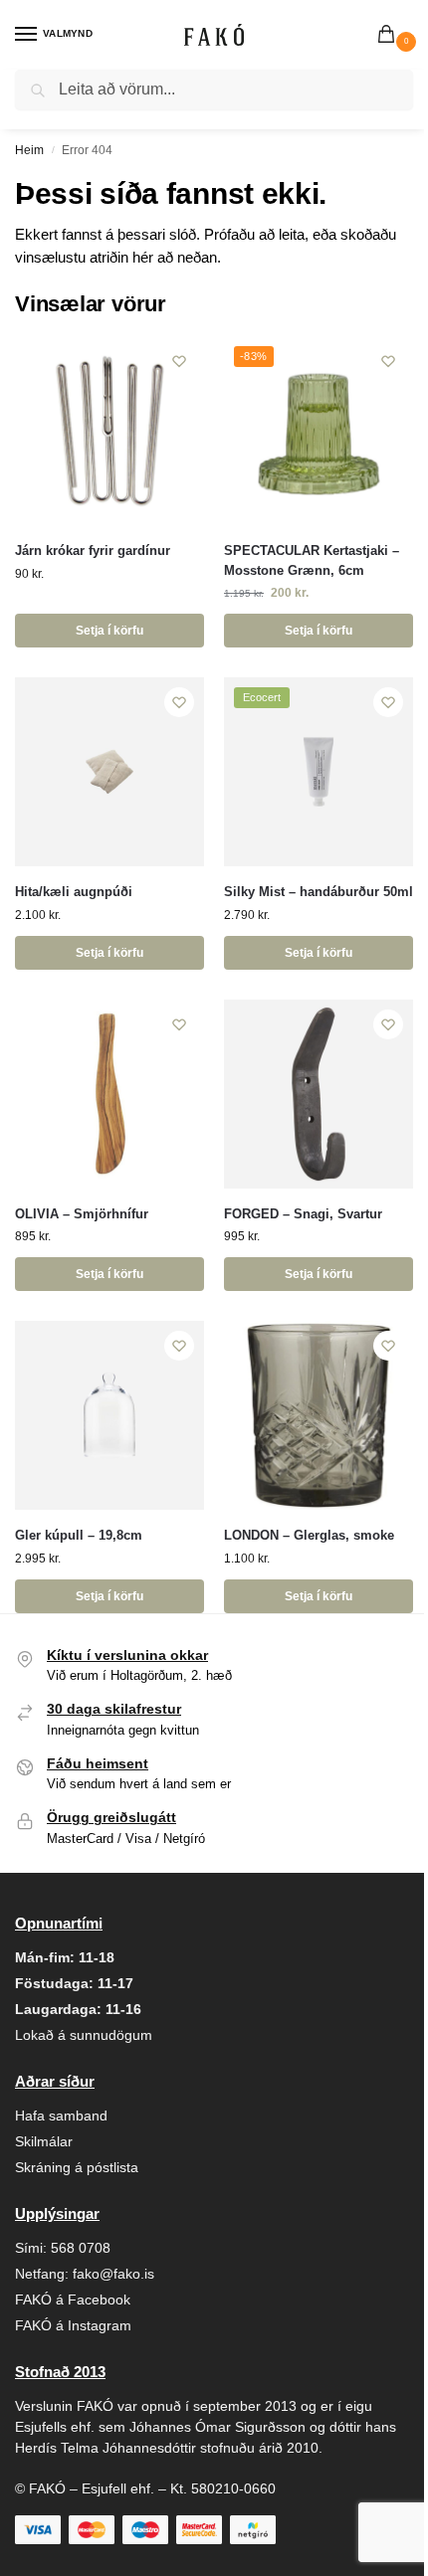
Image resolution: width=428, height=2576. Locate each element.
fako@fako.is (113, 2274)
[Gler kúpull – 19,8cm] (109, 1415)
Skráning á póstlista (77, 2167)
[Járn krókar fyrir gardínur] (109, 431)
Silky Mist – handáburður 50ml (319, 892)
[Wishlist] (179, 361)
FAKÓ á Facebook (73, 2300)
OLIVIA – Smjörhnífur (82, 1214)
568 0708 (81, 2248)
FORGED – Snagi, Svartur (303, 1214)
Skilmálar (44, 2141)
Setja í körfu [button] (109, 631)
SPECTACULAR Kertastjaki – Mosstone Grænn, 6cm (312, 560)
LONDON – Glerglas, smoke (309, 1535)
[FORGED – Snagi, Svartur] (319, 1094)
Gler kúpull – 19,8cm (79, 1535)
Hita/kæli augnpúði (74, 892)
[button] (390, 36)
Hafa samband (61, 2116)
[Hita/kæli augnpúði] (109, 772)
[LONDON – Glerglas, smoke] (319, 1415)
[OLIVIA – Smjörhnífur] (109, 1094)
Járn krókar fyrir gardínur (93, 551)
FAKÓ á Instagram (73, 2325)
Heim (29, 150)
